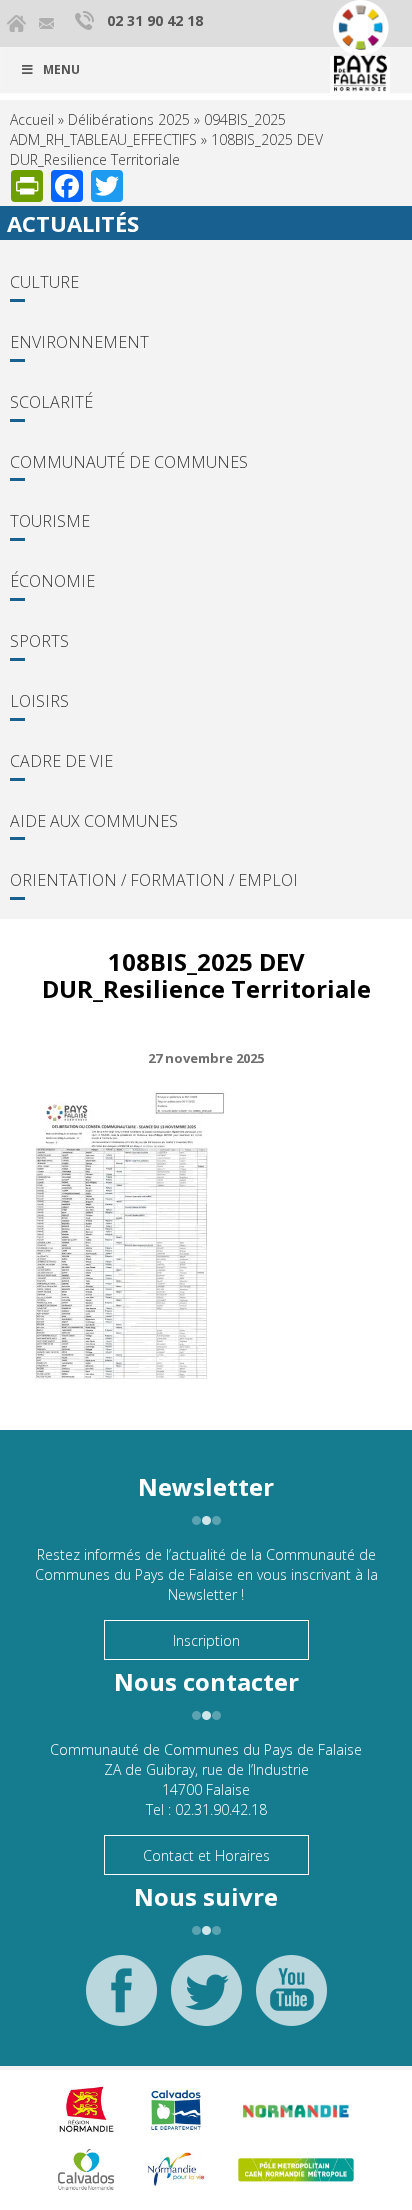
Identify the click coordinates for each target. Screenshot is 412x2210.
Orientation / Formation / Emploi (154, 880)
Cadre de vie (61, 761)
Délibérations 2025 (129, 119)
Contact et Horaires (206, 1855)
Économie (52, 581)
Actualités (73, 223)
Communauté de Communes (129, 462)
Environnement (79, 342)
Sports (39, 641)
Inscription (206, 1640)
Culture (44, 282)
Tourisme (50, 521)
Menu (61, 69)
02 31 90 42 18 (155, 20)
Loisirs (39, 701)
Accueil (32, 119)
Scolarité (51, 402)
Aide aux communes (94, 821)
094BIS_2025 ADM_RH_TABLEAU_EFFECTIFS (148, 129)
